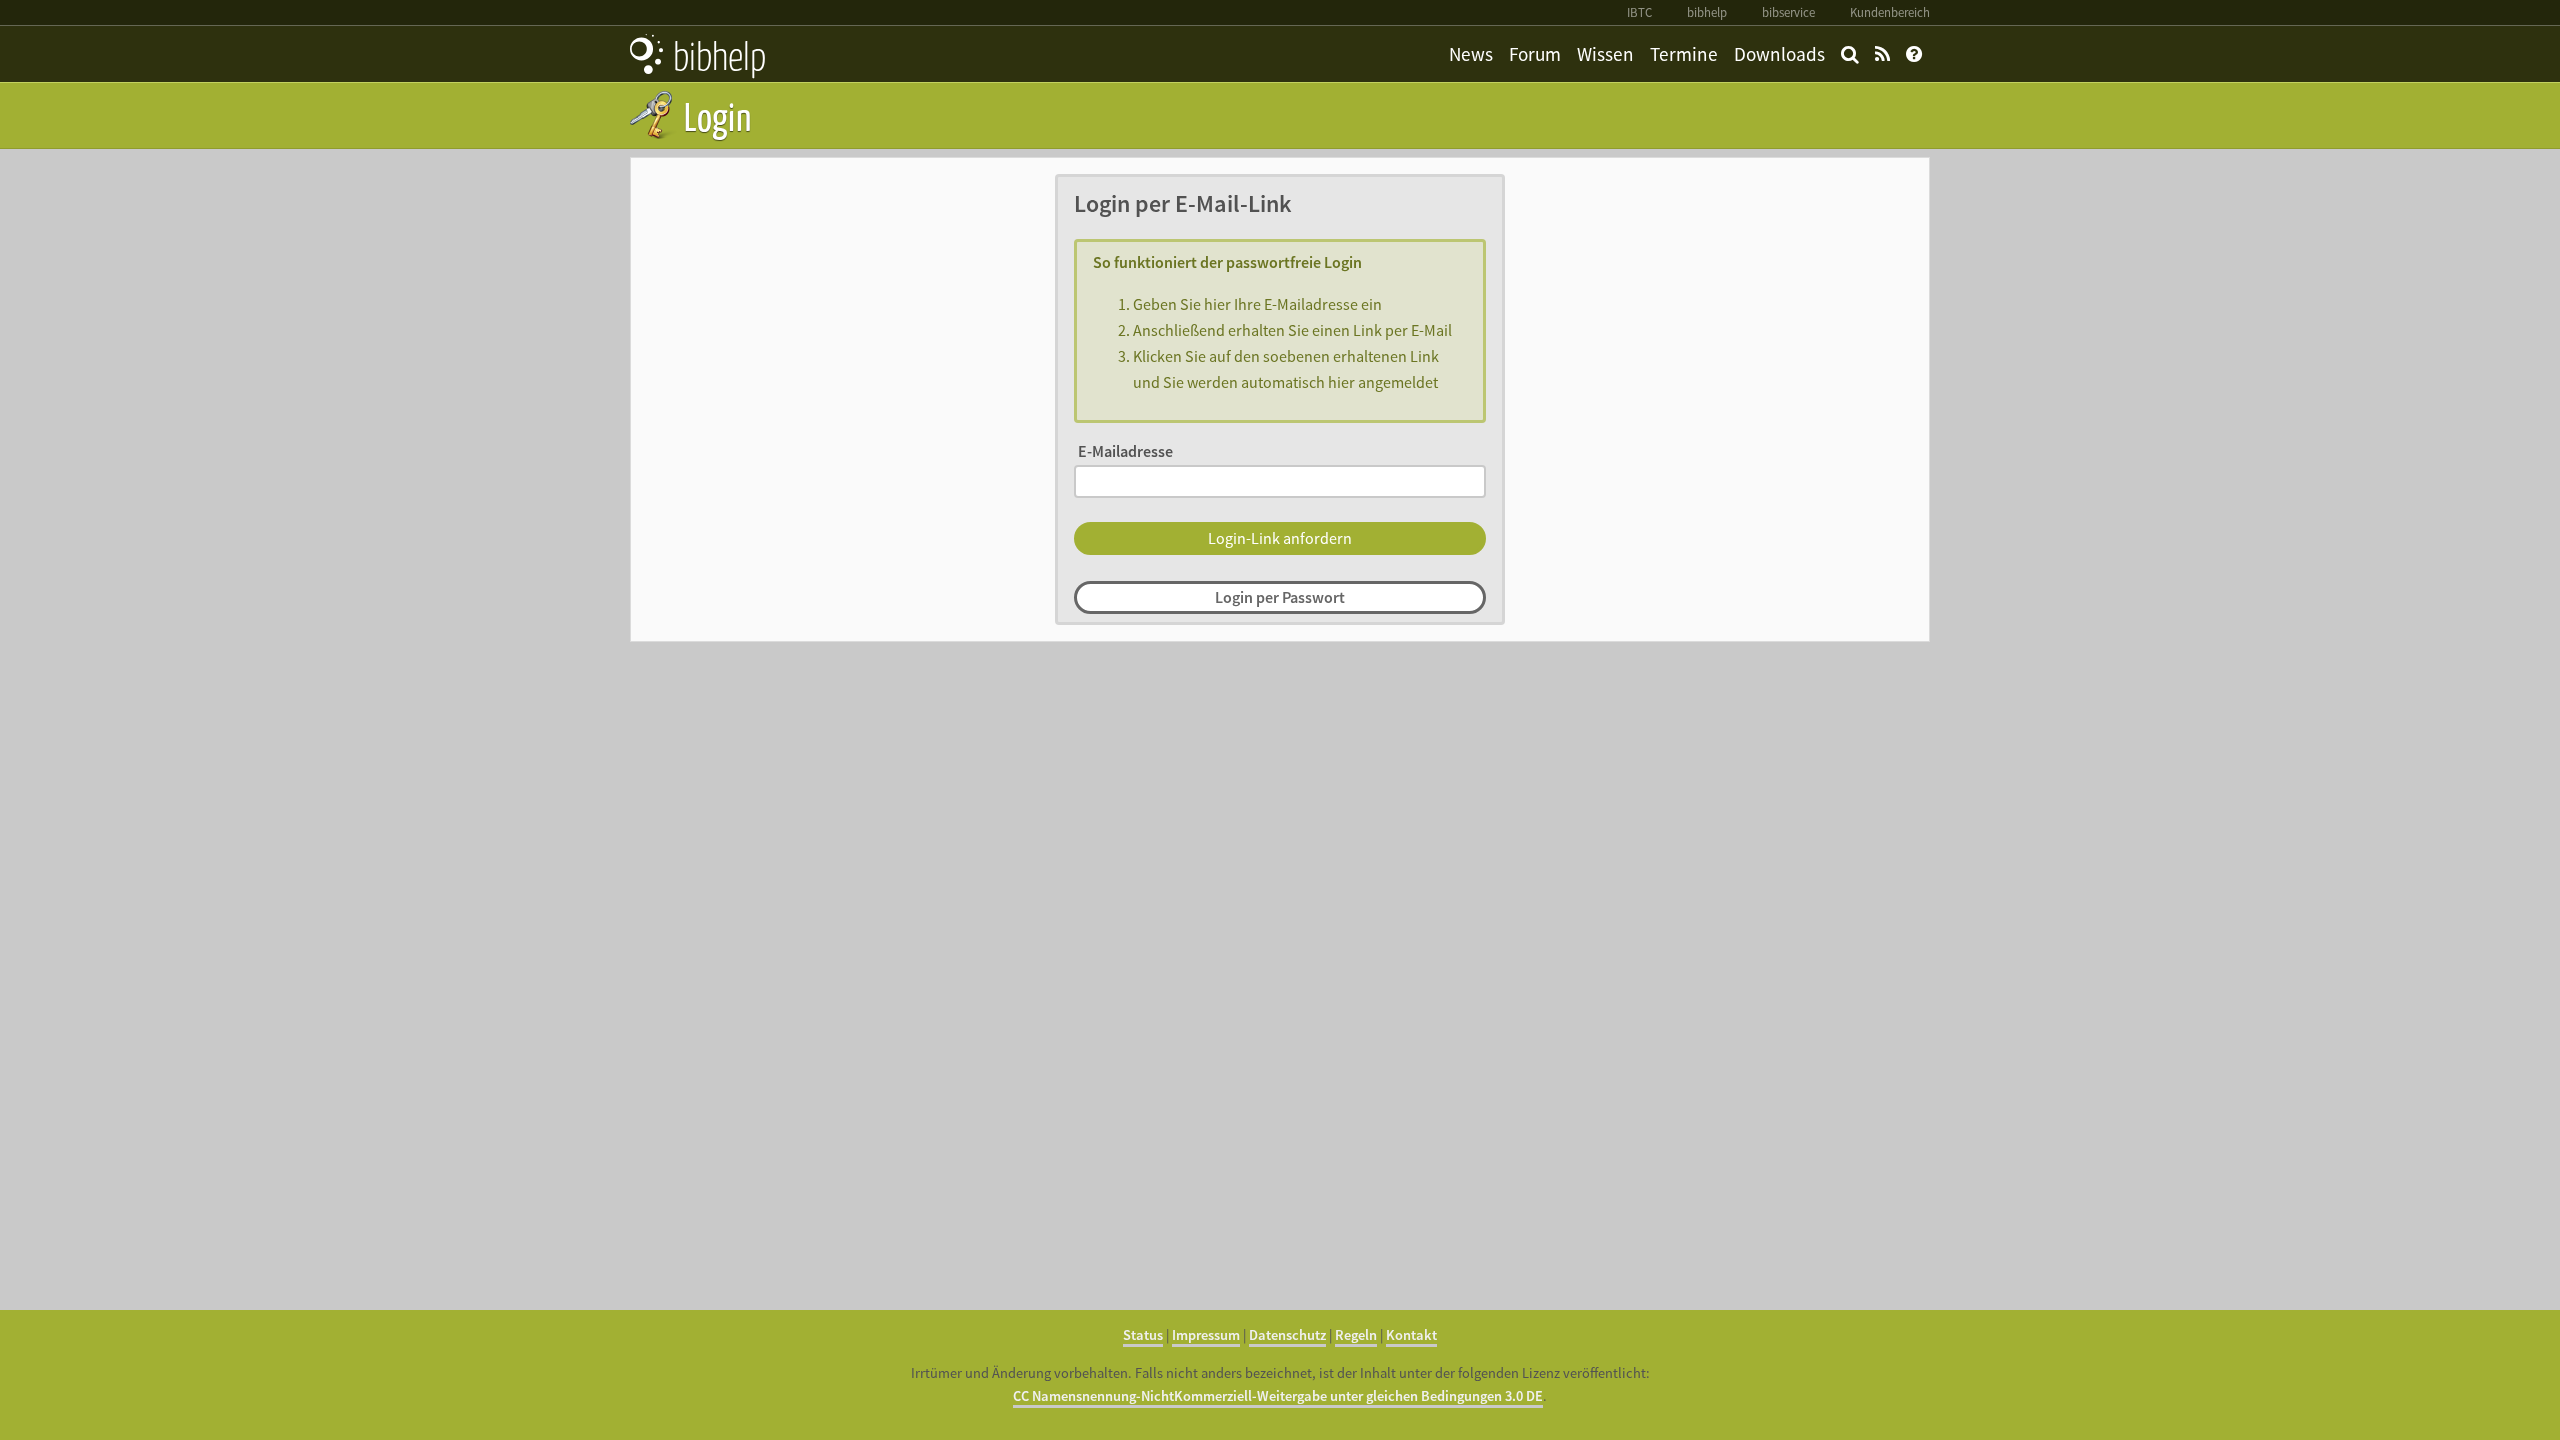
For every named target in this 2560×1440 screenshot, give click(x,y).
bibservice (1788, 12)
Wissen (1605, 54)
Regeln (1356, 1335)
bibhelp (1707, 12)
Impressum (1206, 1335)
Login (714, 115)
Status (1143, 1335)
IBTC (1639, 12)
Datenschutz (1287, 1335)
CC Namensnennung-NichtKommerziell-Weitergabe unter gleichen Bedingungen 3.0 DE (1278, 1396)
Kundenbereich (1890, 12)
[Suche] (1850, 54)
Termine (1684, 54)
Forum (1535, 54)
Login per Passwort (1280, 597)
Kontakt (1411, 1335)
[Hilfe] (1914, 54)
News (1471, 54)
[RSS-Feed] (1882, 54)
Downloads (1779, 54)
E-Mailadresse (1125, 451)
